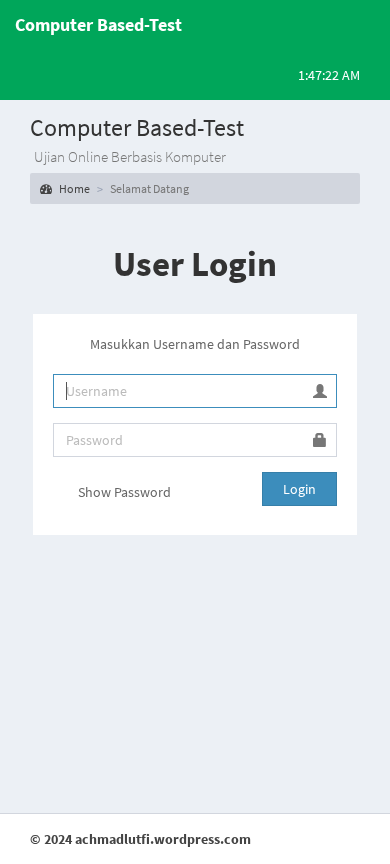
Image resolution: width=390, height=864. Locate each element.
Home (73, 188)
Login (299, 489)
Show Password (123, 492)
